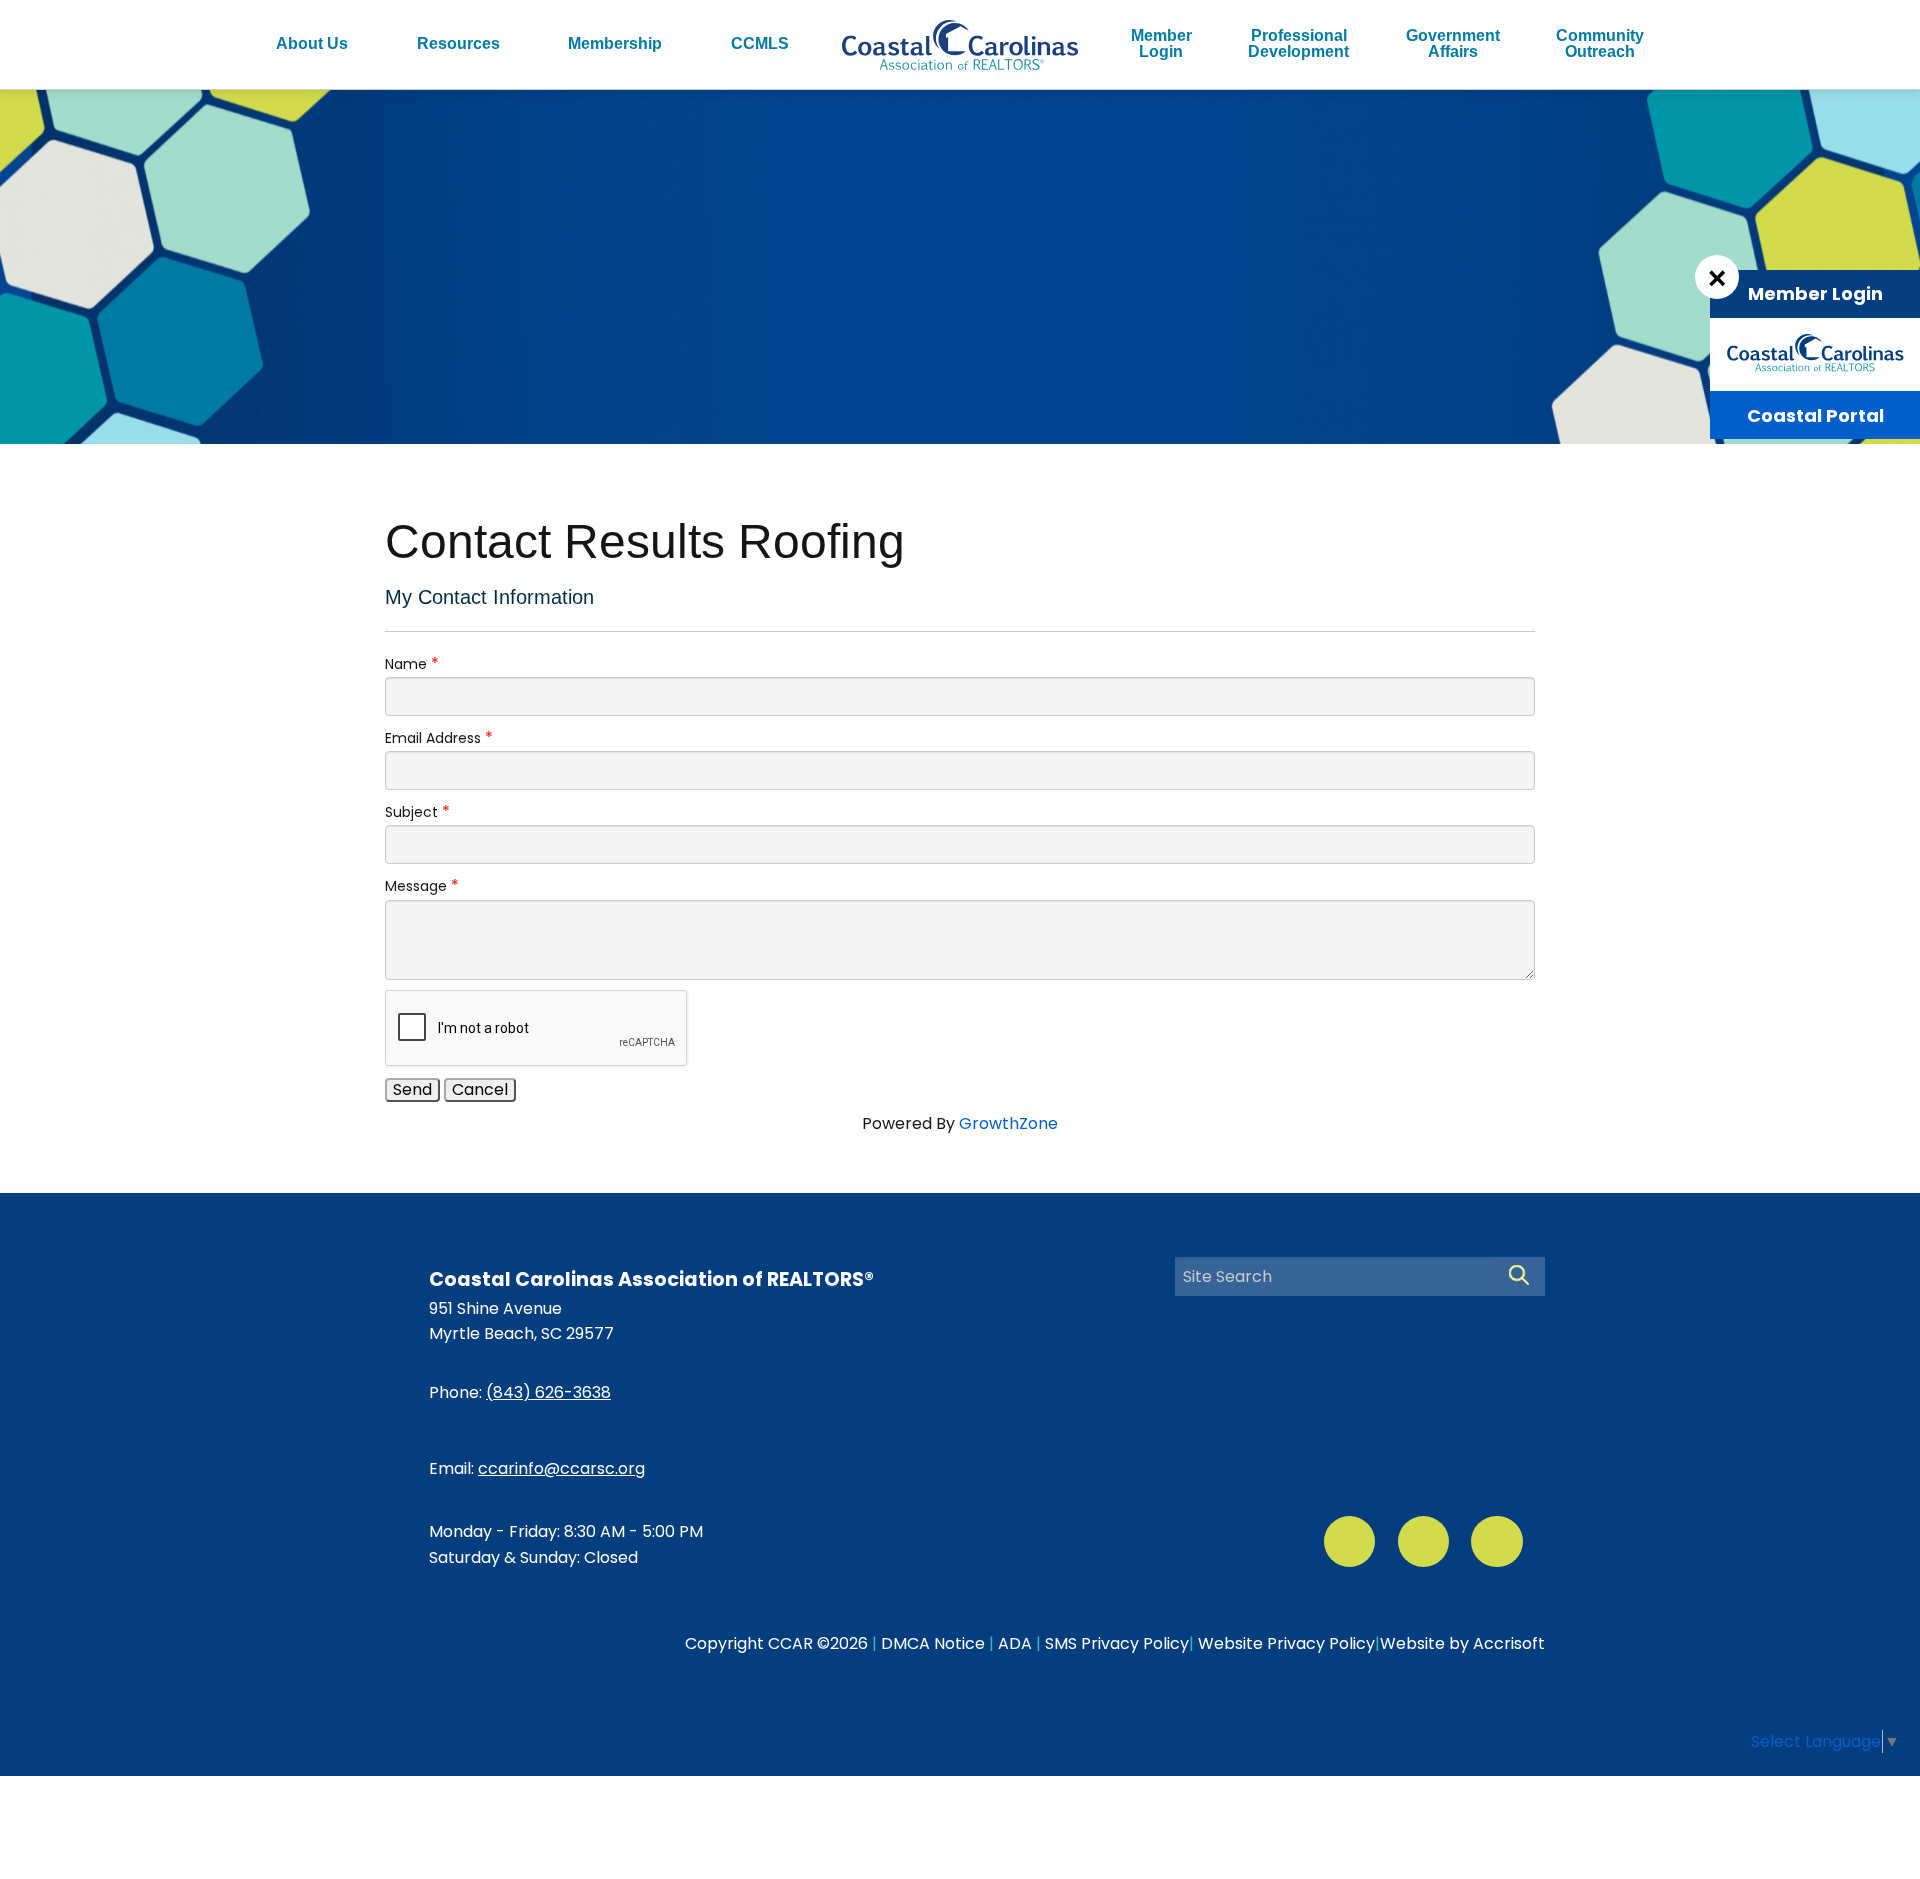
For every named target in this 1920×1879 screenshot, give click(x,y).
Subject (411, 812)
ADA (1015, 1643)
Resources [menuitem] (458, 43)
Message (416, 886)
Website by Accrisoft (1462, 1643)
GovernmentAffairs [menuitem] (1453, 43)
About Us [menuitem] (312, 43)
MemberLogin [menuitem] (1161, 43)
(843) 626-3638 (548, 1392)
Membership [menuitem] (615, 43)
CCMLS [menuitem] (760, 43)
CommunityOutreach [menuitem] (1600, 43)
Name (406, 664)
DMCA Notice (933, 1643)
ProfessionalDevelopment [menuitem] (1298, 43)
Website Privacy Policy (1286, 1643)
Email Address (433, 738)
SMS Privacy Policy (1117, 1643)
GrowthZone (1008, 1123)
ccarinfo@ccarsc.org (561, 1468)
